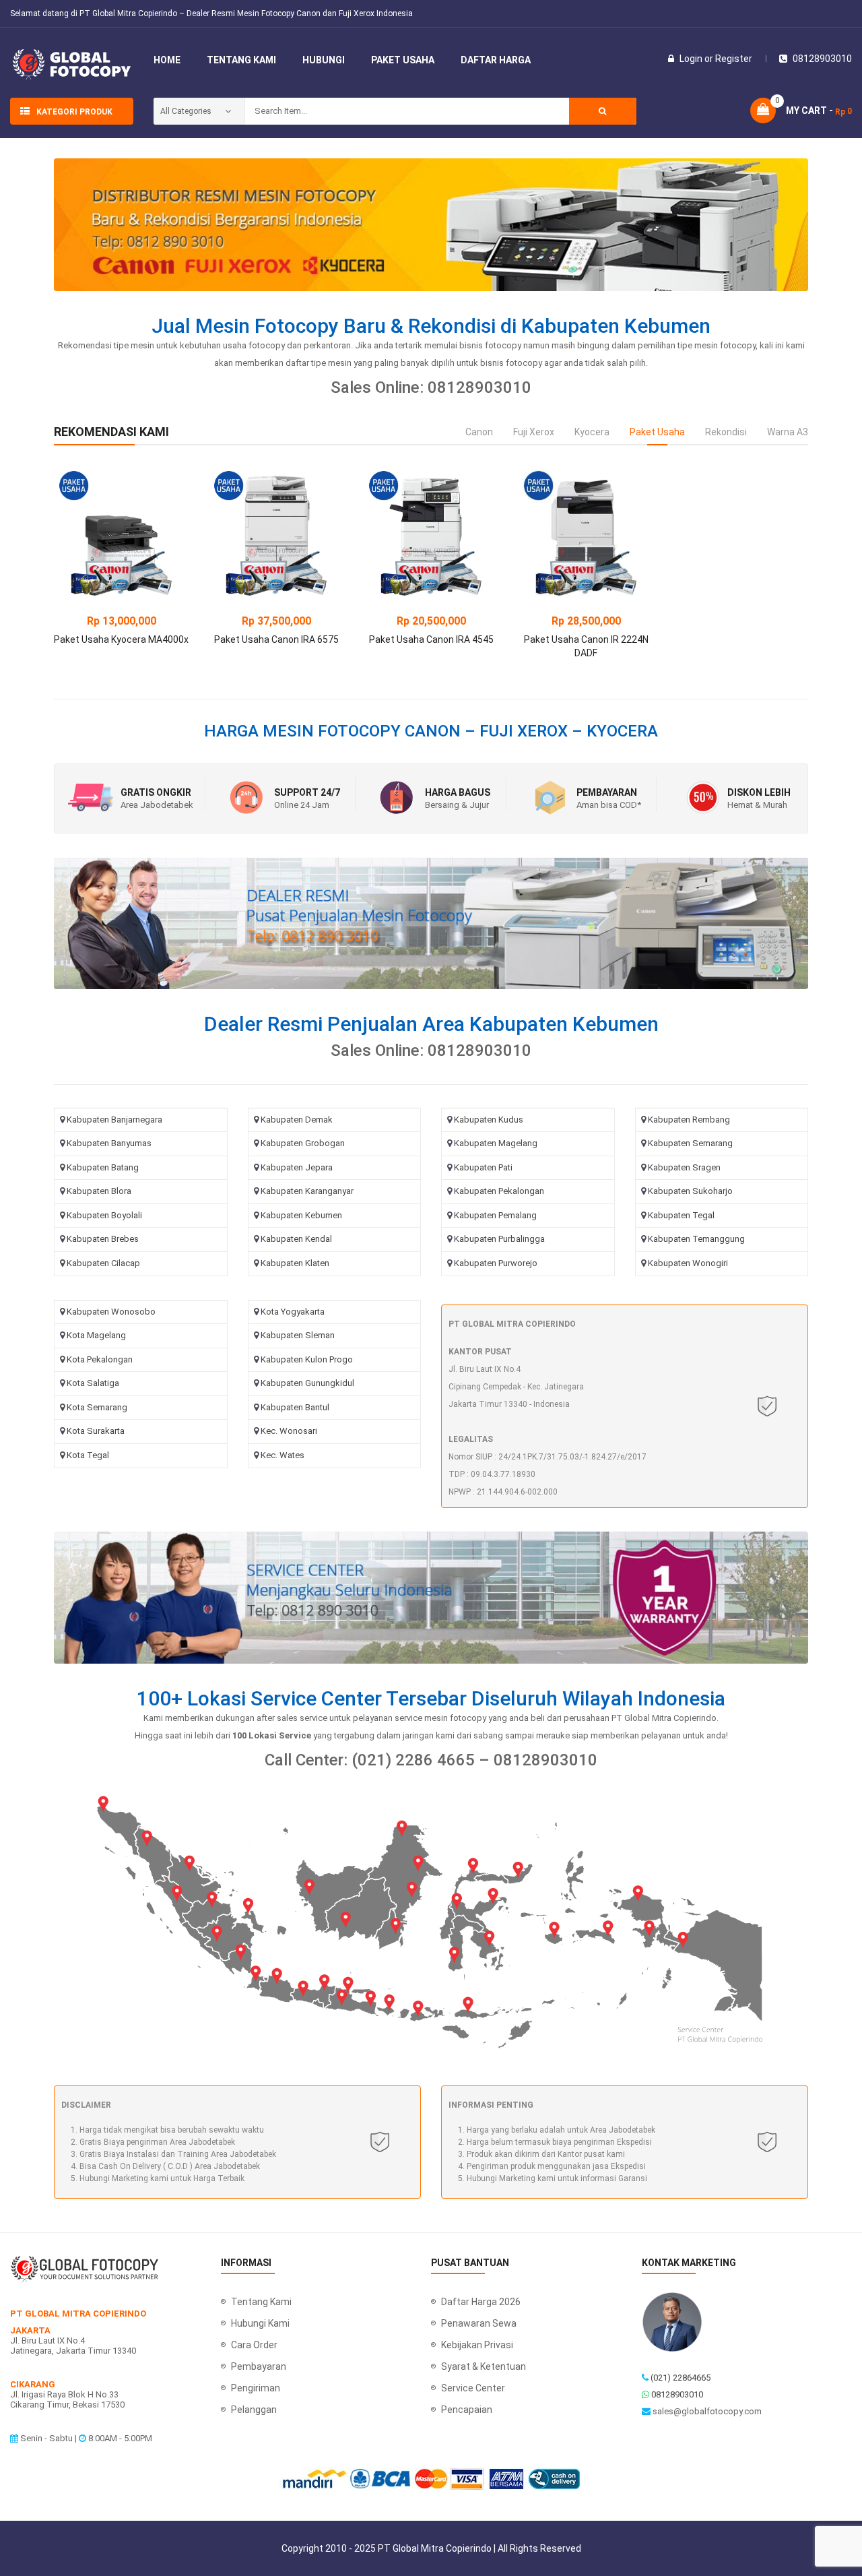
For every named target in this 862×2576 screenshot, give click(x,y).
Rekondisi (726, 432)
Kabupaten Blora (99, 1191)
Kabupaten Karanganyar (307, 1191)
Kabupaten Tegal (681, 1215)
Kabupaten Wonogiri (688, 1263)
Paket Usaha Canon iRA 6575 (276, 639)
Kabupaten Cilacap (103, 1263)
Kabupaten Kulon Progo (307, 1359)
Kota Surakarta (96, 1431)
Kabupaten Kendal (296, 1239)
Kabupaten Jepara (297, 1167)
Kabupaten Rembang (689, 1120)
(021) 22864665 (681, 2378)
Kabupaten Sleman (298, 1335)
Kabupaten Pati (483, 1167)
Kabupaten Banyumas (109, 1143)
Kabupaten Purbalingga (499, 1239)
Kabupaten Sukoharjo (690, 1191)
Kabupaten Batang (103, 1167)
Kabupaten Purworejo (496, 1263)
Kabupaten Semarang (690, 1143)
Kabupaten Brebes (103, 1239)
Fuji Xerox (534, 432)
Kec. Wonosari (289, 1431)
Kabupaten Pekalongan (499, 1191)
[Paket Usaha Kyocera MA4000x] (121, 533)
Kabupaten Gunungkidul (307, 1383)
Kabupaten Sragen (684, 1167)
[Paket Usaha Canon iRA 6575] (276, 533)
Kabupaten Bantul (295, 1407)
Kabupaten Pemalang (495, 1215)
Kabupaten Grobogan (303, 1143)
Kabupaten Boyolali (104, 1215)
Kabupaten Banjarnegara (114, 1120)
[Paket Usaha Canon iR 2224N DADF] (586, 533)
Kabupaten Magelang (496, 1143)
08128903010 (677, 2394)
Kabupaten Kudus (489, 1120)
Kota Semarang (97, 1407)
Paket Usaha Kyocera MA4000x (121, 639)
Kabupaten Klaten (295, 1263)
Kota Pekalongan (100, 1359)
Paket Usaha (657, 432)
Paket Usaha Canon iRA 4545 (431, 639)
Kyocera (592, 432)
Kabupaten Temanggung (696, 1239)
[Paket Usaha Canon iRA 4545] (431, 533)
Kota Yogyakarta (293, 1312)
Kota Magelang (96, 1335)
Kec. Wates (283, 1455)
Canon (479, 432)
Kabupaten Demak (297, 1120)
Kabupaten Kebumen (301, 1215)
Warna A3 (788, 432)
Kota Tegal (88, 1455)
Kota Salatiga (93, 1383)
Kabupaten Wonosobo (111, 1312)
